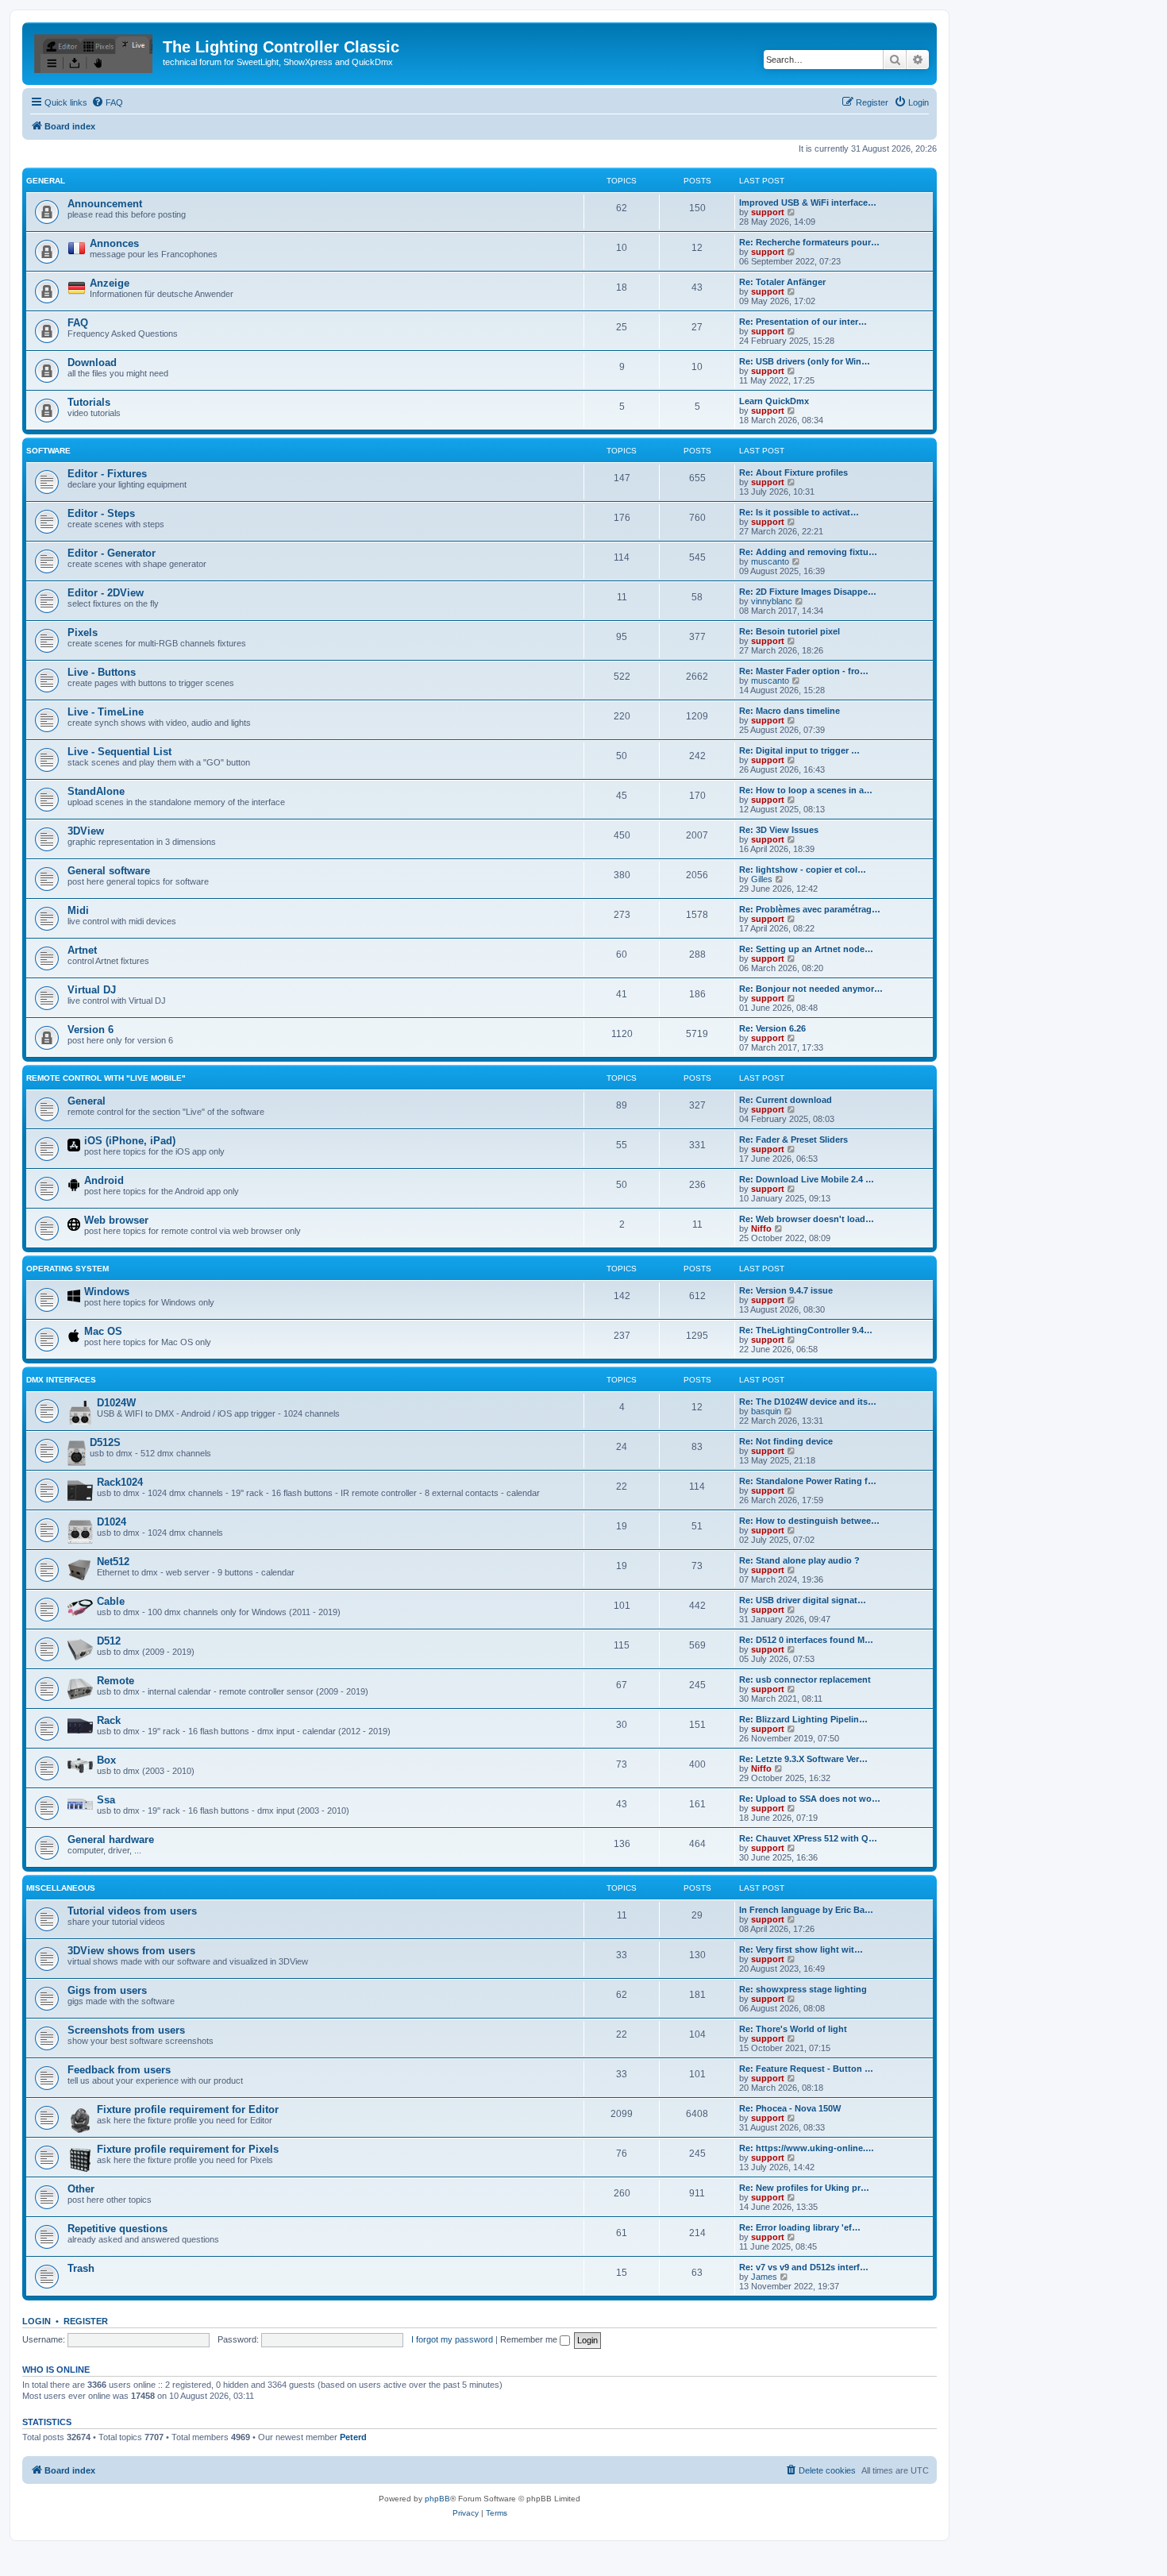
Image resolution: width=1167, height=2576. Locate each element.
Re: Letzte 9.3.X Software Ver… (803, 1759)
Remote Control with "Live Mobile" (106, 1078)
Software (48, 451)
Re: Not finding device (786, 1441)
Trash (81, 2268)
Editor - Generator (112, 553)
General (46, 181)
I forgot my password (452, 2339)
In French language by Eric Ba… (806, 1910)
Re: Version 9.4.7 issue (786, 1290)
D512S (105, 1442)
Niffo (761, 1228)
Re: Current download (786, 1100)
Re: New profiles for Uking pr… (804, 2188)
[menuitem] (107, 102)
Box (106, 1760)
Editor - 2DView (106, 593)
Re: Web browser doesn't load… (807, 1219)
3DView (86, 831)
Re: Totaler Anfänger (782, 282)
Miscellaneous (61, 1888)
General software (109, 871)
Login (37, 2321)
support (768, 212)
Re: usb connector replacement (805, 1679)
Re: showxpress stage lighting (803, 1989)
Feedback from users (119, 2070)
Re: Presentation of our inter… (803, 322)
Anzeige (110, 283)
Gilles (762, 879)
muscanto (770, 561)
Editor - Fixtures (107, 474)
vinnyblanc (772, 601)
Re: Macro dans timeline (790, 711)
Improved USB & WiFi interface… (808, 202)
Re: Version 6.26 (772, 1028)
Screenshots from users (126, 2030)
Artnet (82, 950)
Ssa (106, 1800)
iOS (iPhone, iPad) (130, 1141)
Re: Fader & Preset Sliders (793, 1140)
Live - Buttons (102, 672)
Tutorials (89, 402)
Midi (78, 910)
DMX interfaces (61, 1380)
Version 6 (91, 1030)
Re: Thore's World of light (793, 2029)
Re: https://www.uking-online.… (807, 2148)
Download (92, 362)
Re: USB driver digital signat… (803, 1600)
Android (104, 1180)
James (764, 2277)
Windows (107, 1292)
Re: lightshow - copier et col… (803, 870)
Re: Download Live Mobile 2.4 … (807, 1179)
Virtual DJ (92, 990)
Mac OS (103, 1331)
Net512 (113, 1562)
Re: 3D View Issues (779, 830)
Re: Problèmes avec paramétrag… (810, 909)
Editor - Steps (101, 513)
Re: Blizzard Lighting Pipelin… (803, 1719)
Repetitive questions (117, 2229)
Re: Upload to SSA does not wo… (810, 1799)
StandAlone (96, 791)
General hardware (111, 1839)
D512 (109, 1641)
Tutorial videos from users (132, 1911)
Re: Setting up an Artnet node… (806, 949)
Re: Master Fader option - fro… (804, 671)
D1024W (116, 1403)
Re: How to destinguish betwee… (809, 1521)
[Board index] (94, 52)
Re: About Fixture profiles (793, 472)
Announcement (105, 204)
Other (81, 2189)
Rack (109, 1720)
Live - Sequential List (119, 752)
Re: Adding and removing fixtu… (808, 552)
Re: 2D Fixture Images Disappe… (808, 592)
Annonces (114, 243)
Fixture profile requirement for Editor (188, 2109)
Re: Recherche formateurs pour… (809, 242)
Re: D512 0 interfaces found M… (806, 1640)
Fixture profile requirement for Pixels (188, 2149)
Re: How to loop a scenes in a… (806, 790)
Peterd (353, 2437)
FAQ (78, 323)
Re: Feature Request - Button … (806, 2069)
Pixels (83, 632)
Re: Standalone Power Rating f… (808, 1481)
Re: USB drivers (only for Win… (805, 361)
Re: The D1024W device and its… (808, 1402)
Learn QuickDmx (774, 401)
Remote (116, 1681)
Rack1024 (120, 1482)
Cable (111, 1601)
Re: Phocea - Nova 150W (790, 2108)
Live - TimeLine (106, 712)
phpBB (437, 2499)
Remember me (530, 2339)
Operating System (67, 1269)
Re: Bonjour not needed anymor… (811, 989)
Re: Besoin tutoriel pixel (790, 631)
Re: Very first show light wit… (801, 1949)
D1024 (112, 1522)
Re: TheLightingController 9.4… (806, 1330)
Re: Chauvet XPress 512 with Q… (808, 1838)
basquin (766, 1411)
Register (86, 2321)
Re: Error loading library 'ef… (800, 2227)
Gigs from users (107, 1990)
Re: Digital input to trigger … (799, 750)
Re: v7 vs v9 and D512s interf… (804, 2267)
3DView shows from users (131, 1951)
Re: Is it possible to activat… (799, 512)
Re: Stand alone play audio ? (799, 1560)
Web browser (116, 1220)
